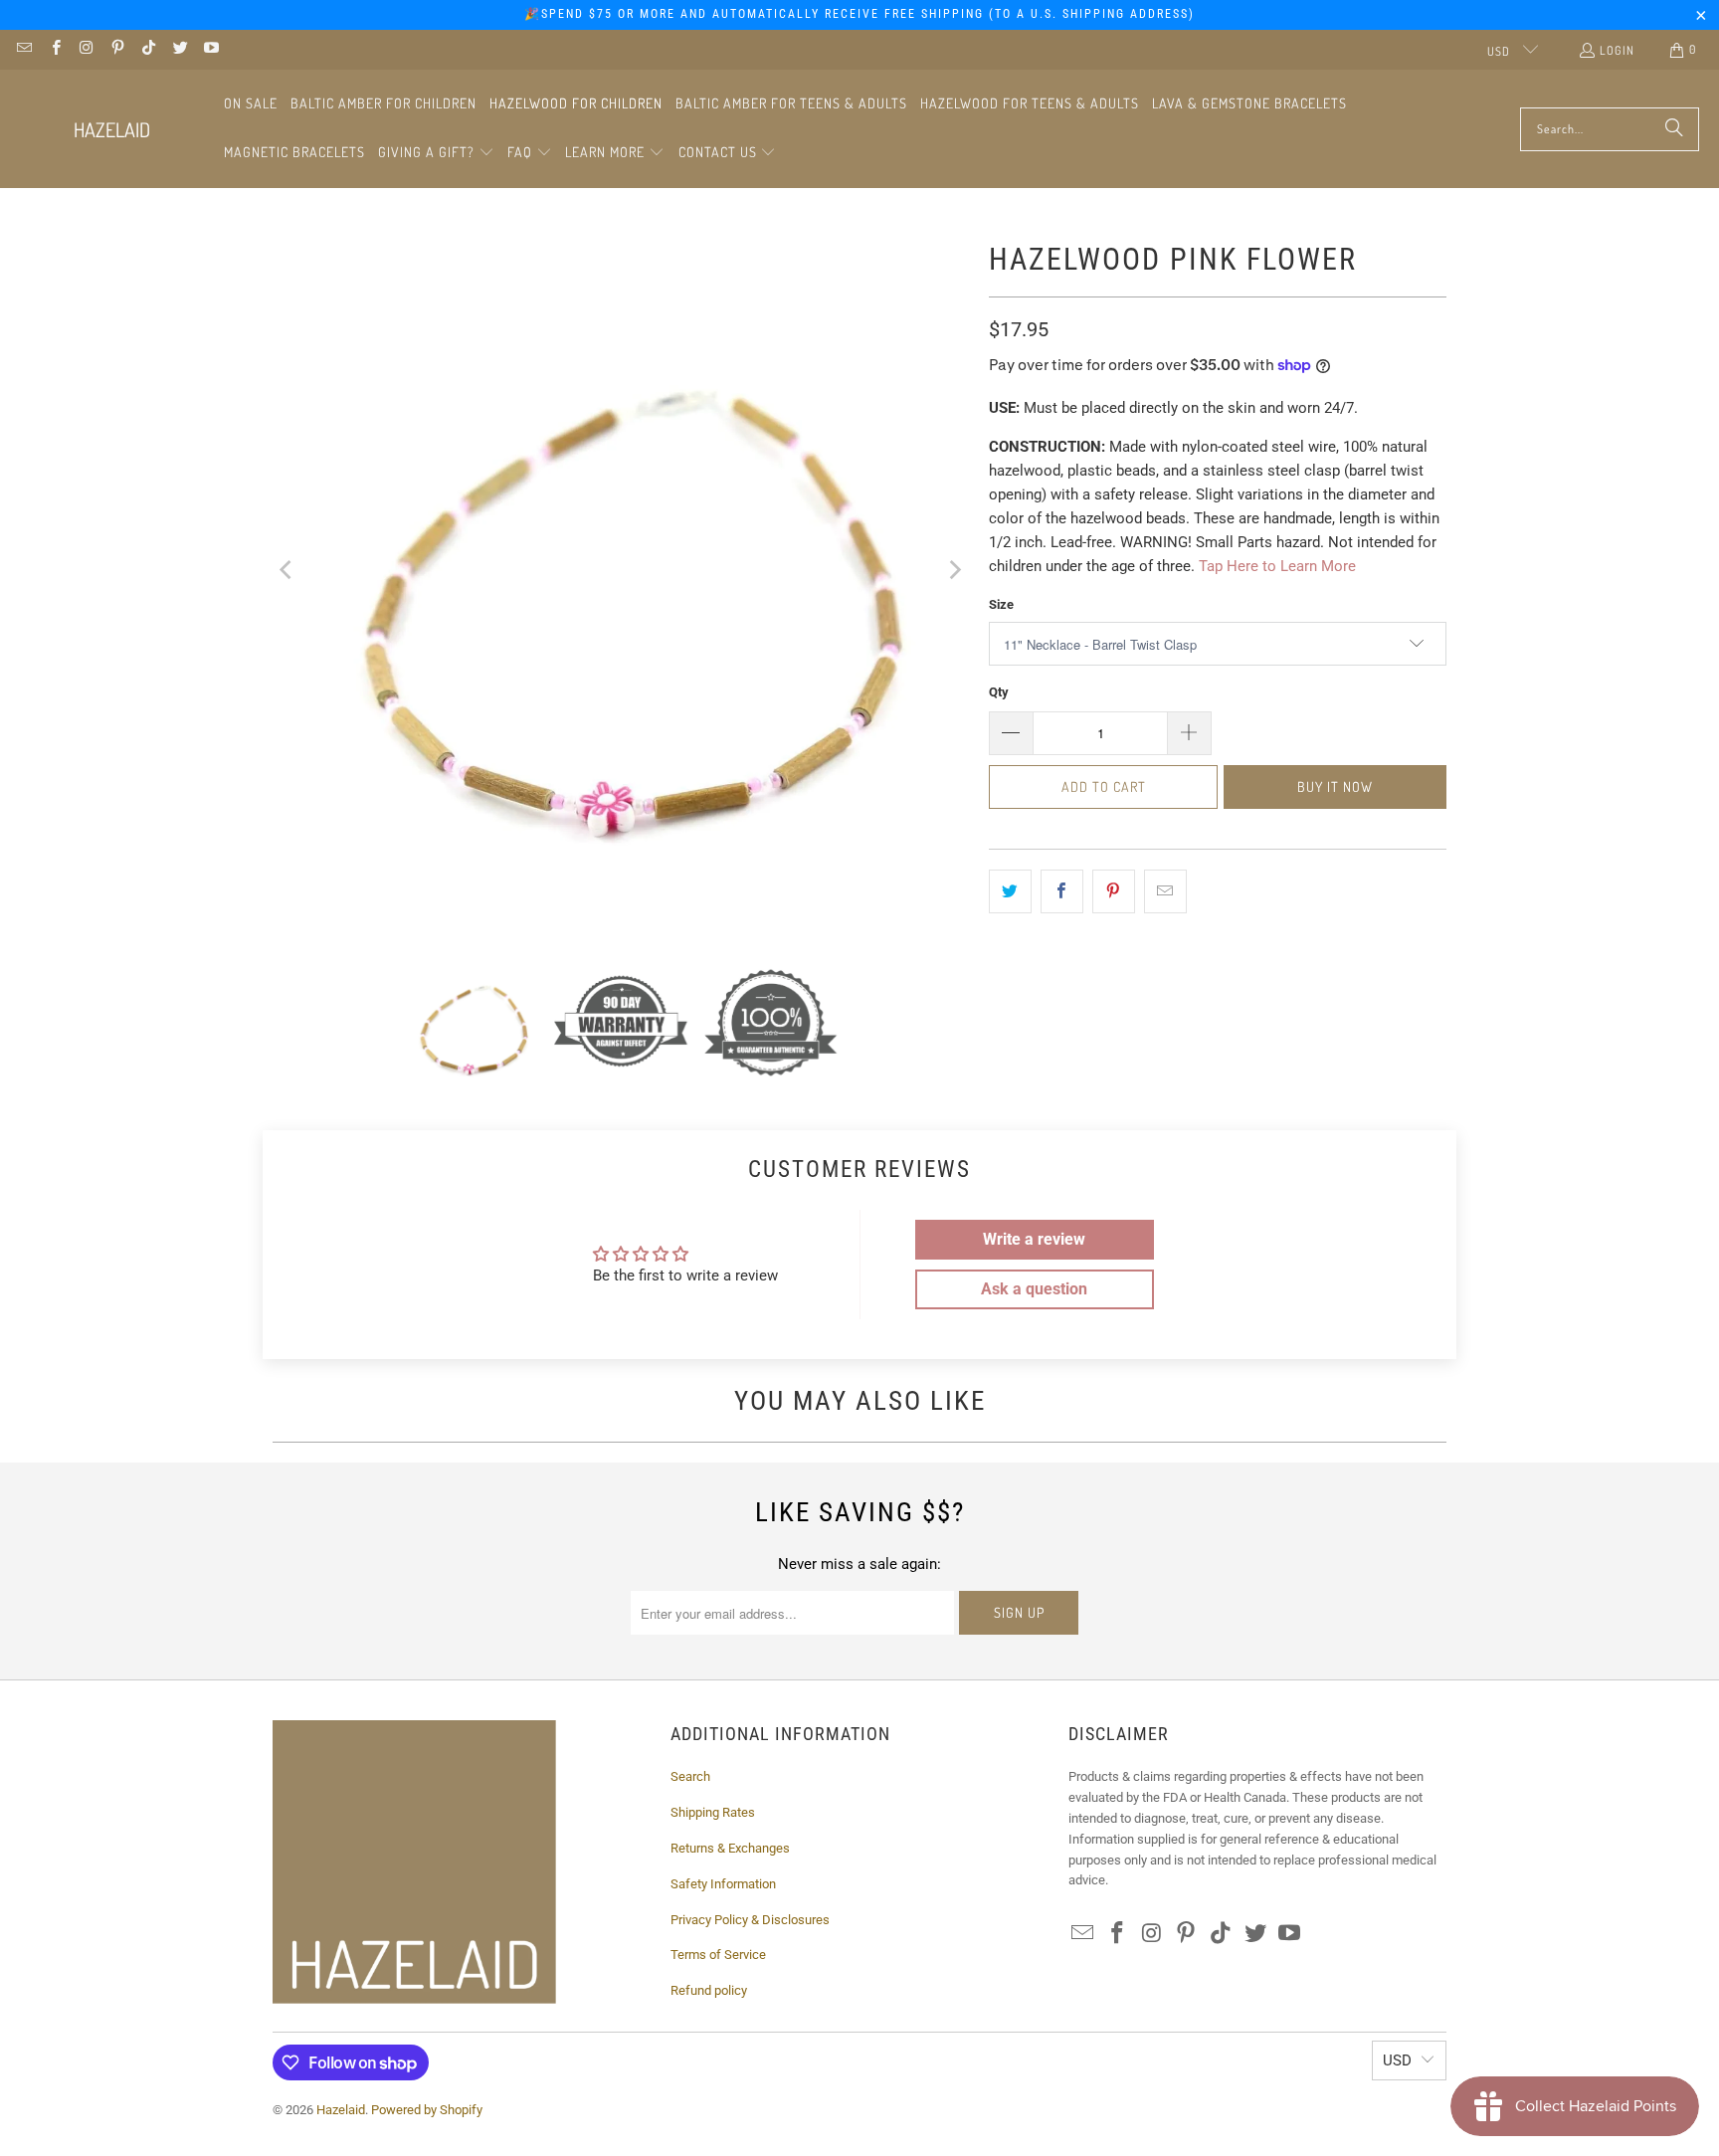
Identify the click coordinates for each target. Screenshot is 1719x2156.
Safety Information (723, 1884)
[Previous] (287, 570)
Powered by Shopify (427, 2110)
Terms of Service (718, 1955)
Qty (999, 692)
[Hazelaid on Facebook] (54, 49)
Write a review (1034, 1239)
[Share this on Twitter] (1010, 891)
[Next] (954, 570)
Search (690, 1776)
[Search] (1674, 129)
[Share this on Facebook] (1062, 891)
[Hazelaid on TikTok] (148, 49)
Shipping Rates (713, 1812)
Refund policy (709, 1990)
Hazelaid (341, 2110)
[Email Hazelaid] (23, 49)
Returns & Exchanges (730, 1848)
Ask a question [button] (1034, 1289)
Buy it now (1335, 786)
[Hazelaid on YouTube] (210, 49)
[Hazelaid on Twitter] (179, 49)
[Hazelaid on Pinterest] (117, 49)
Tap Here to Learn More (1277, 566)
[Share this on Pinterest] (1114, 891)
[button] (436, 153)
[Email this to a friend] (1165, 891)
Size (1001, 604)
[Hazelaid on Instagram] (86, 49)
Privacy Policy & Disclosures (750, 1920)
